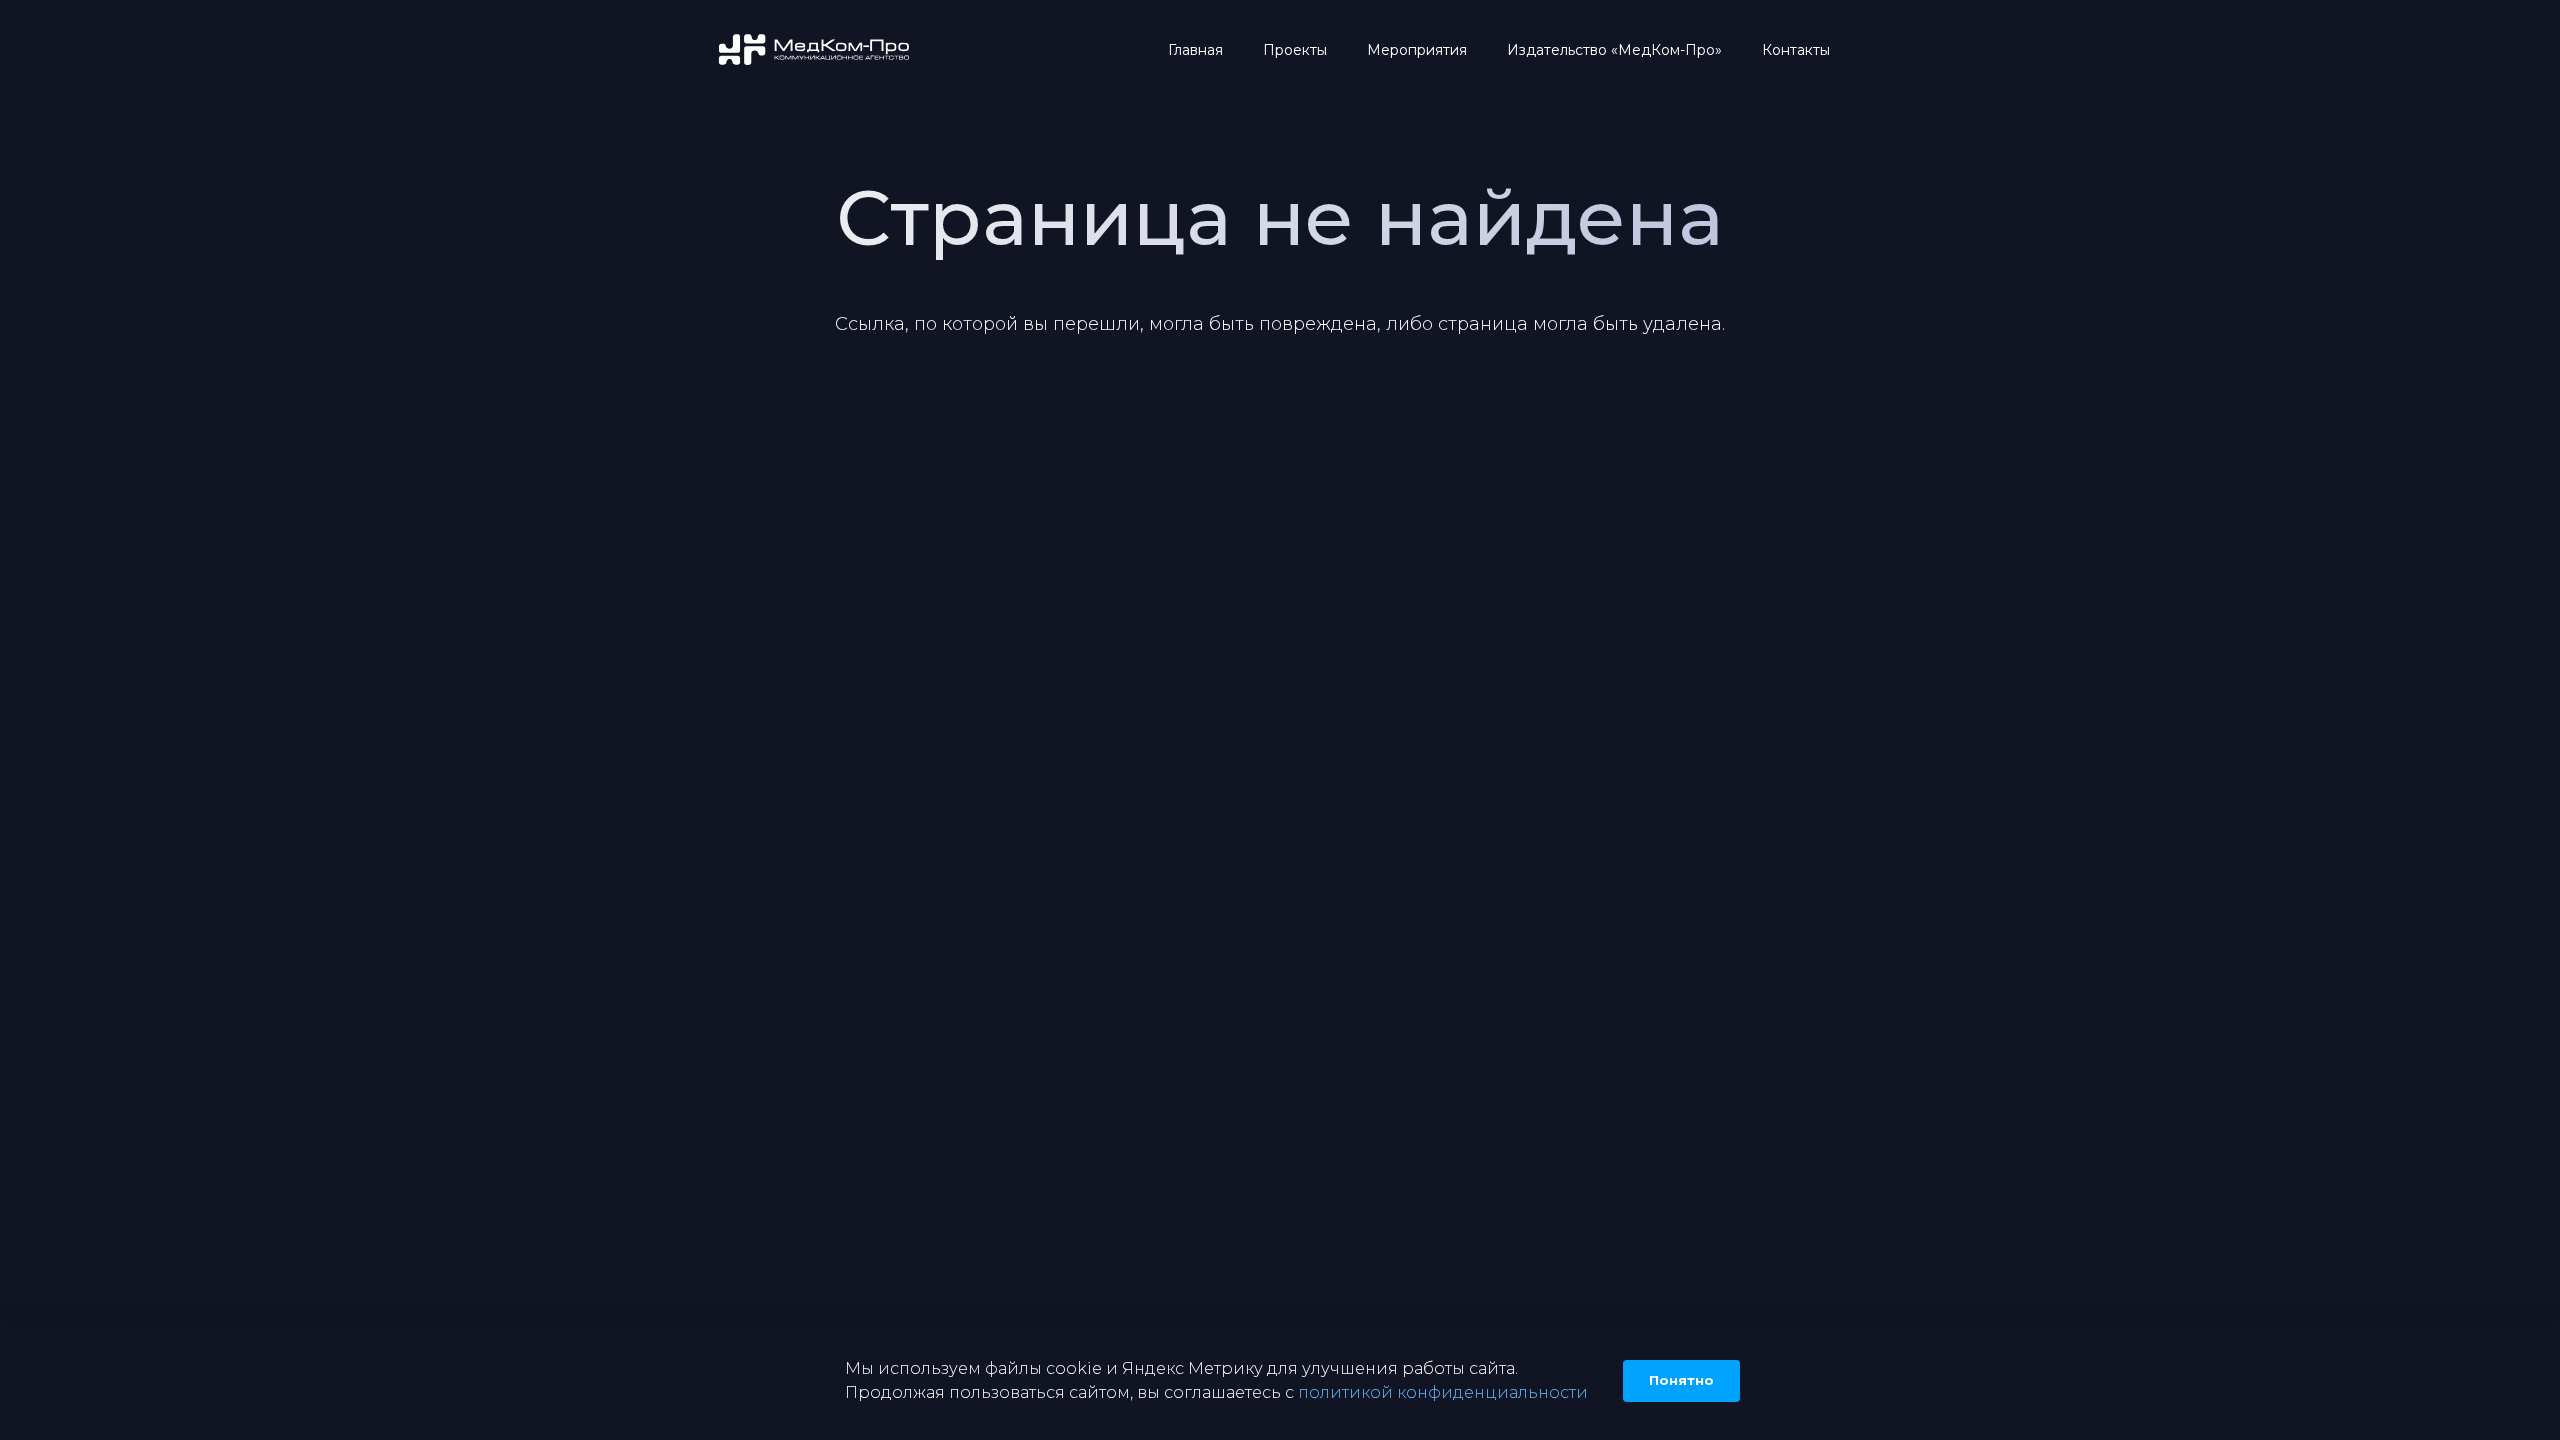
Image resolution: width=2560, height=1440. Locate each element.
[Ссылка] (815, 50)
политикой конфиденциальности (1443, 1392)
